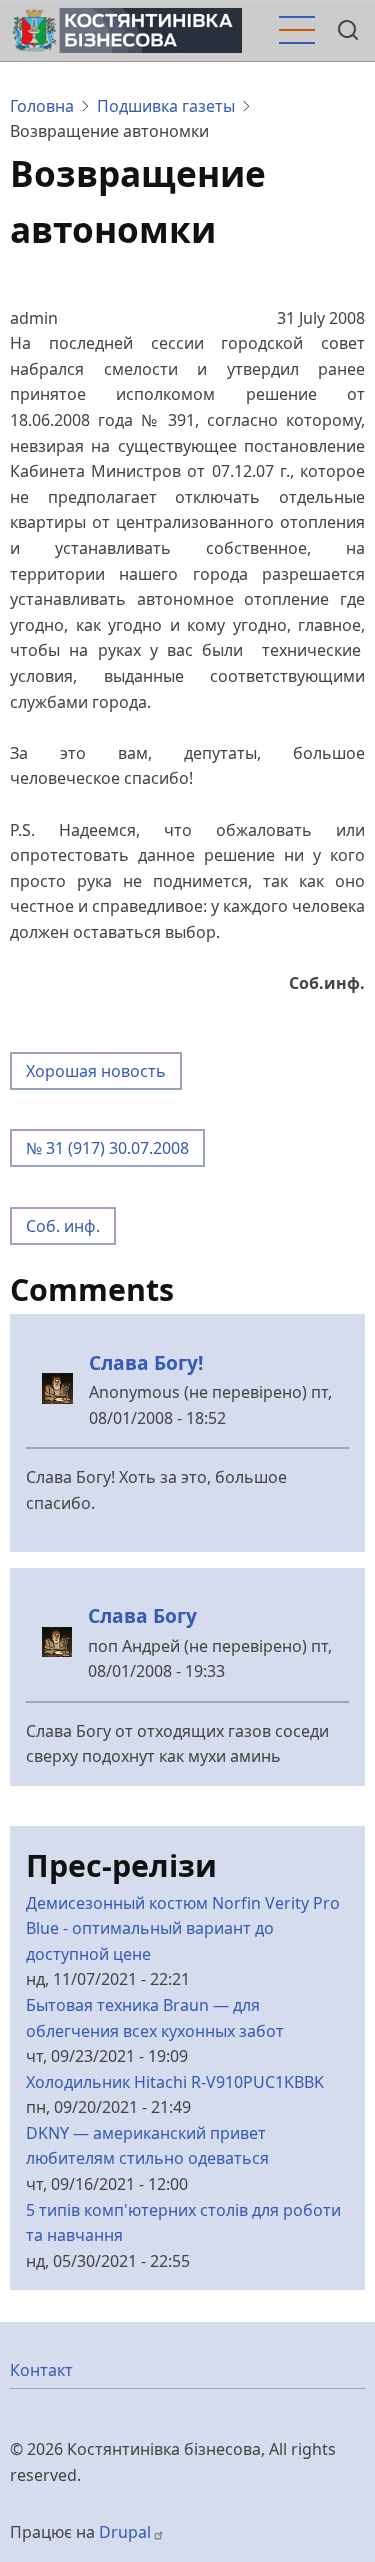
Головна (42, 106)
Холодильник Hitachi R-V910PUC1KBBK (175, 2082)
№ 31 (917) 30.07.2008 (107, 1148)
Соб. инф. (63, 1226)
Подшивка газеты (166, 106)
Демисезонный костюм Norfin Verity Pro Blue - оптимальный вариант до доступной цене (183, 1928)
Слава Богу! (146, 1362)
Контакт (41, 2370)
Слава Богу (142, 1615)
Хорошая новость (96, 1071)
